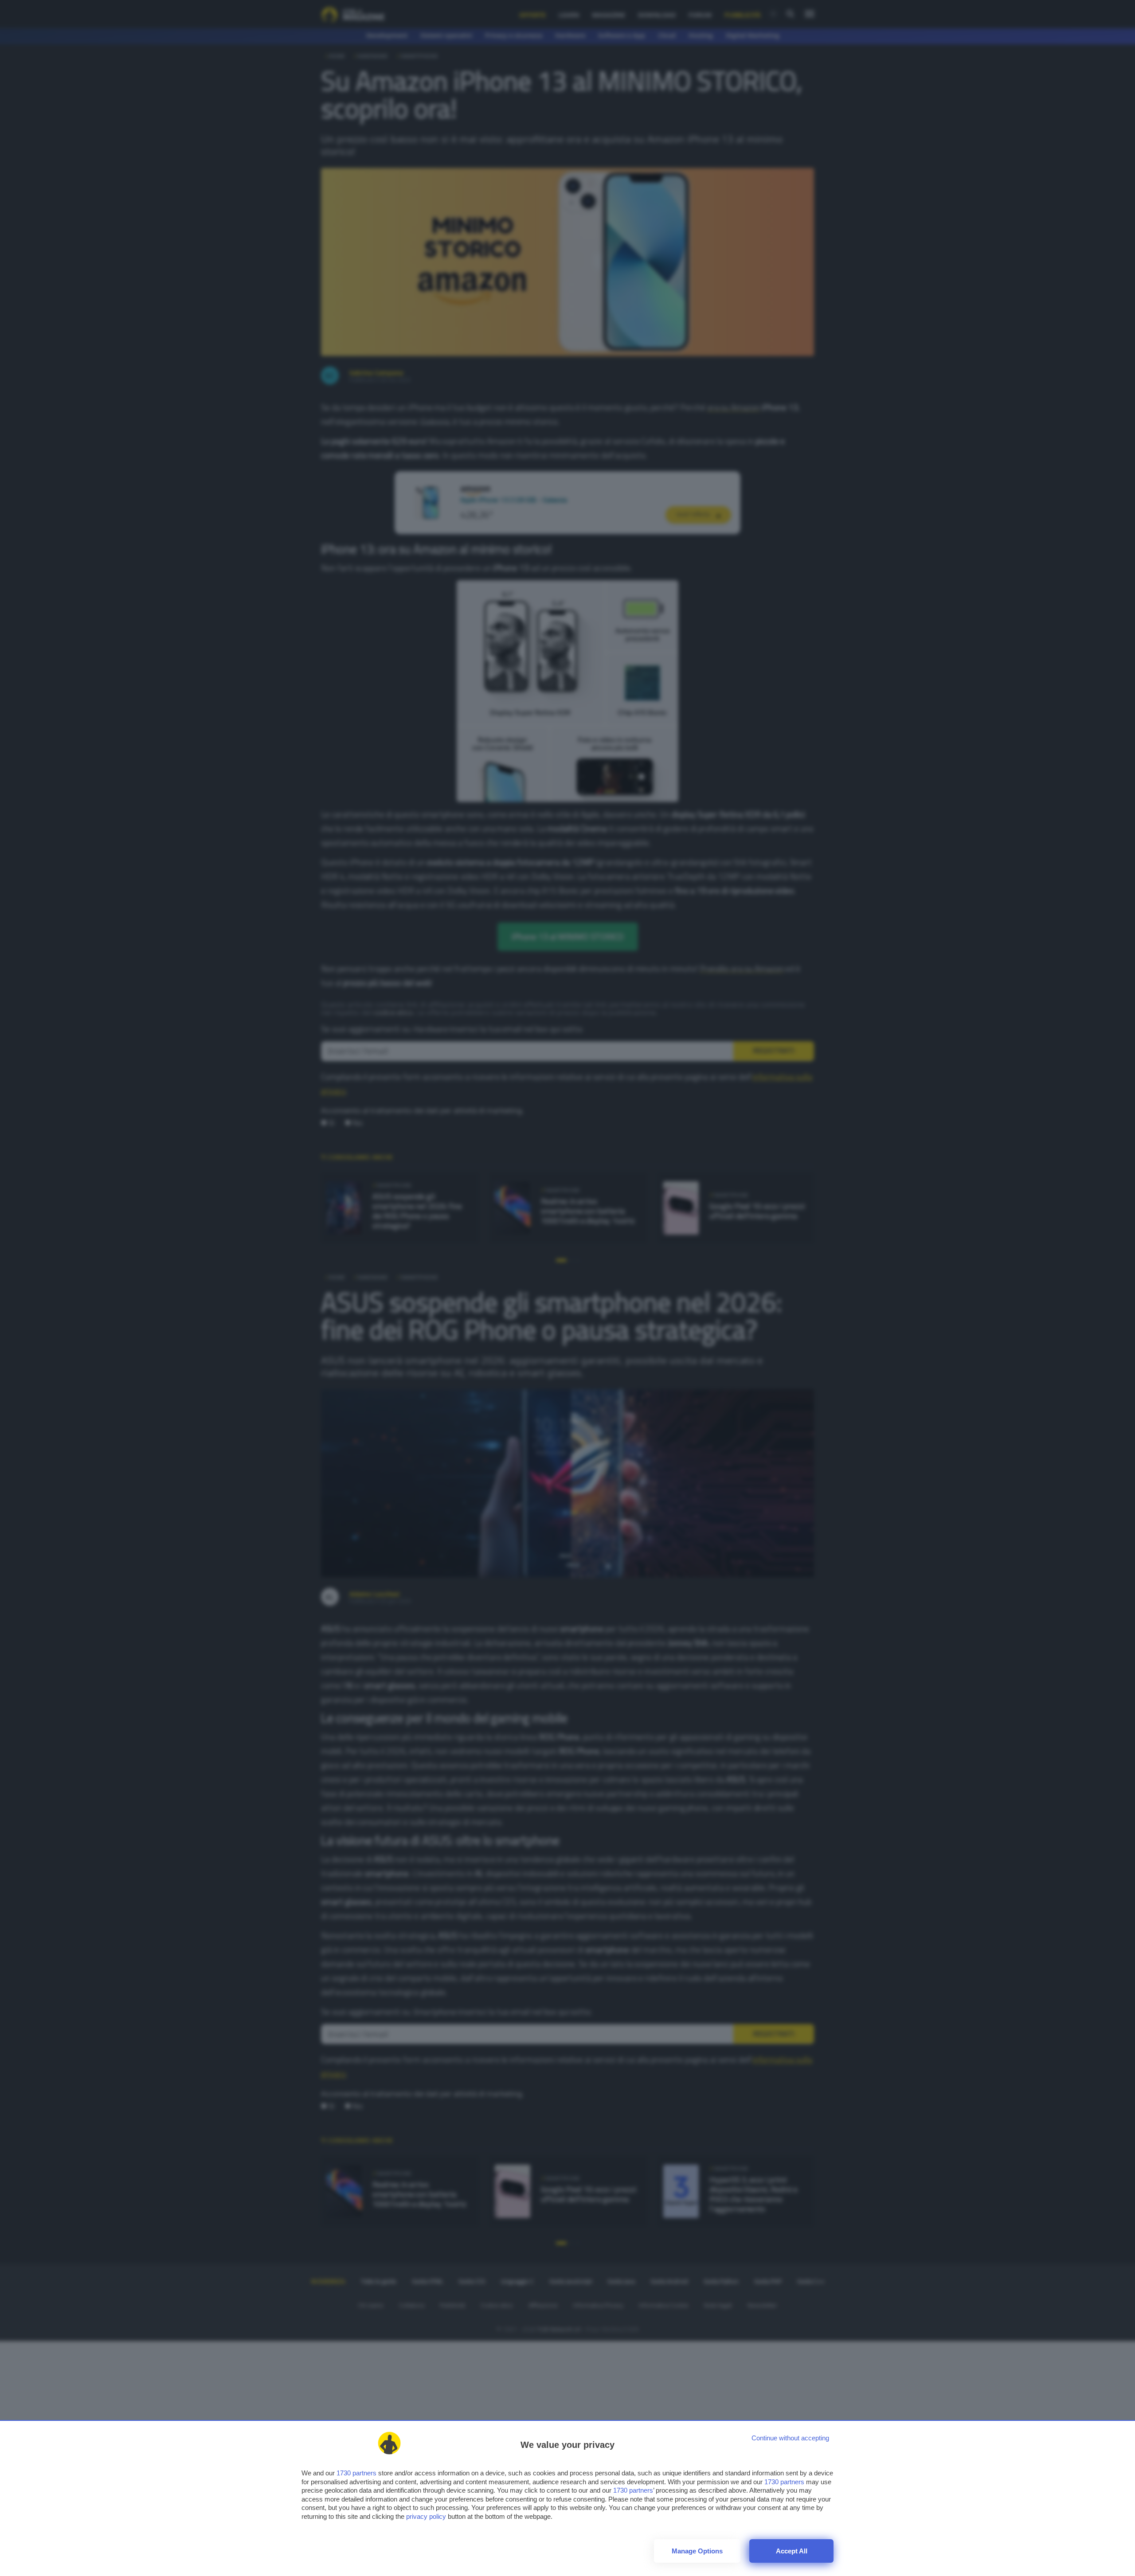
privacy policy (426, 2516)
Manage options (697, 2551)
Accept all (792, 2551)
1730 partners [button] (356, 2473)
